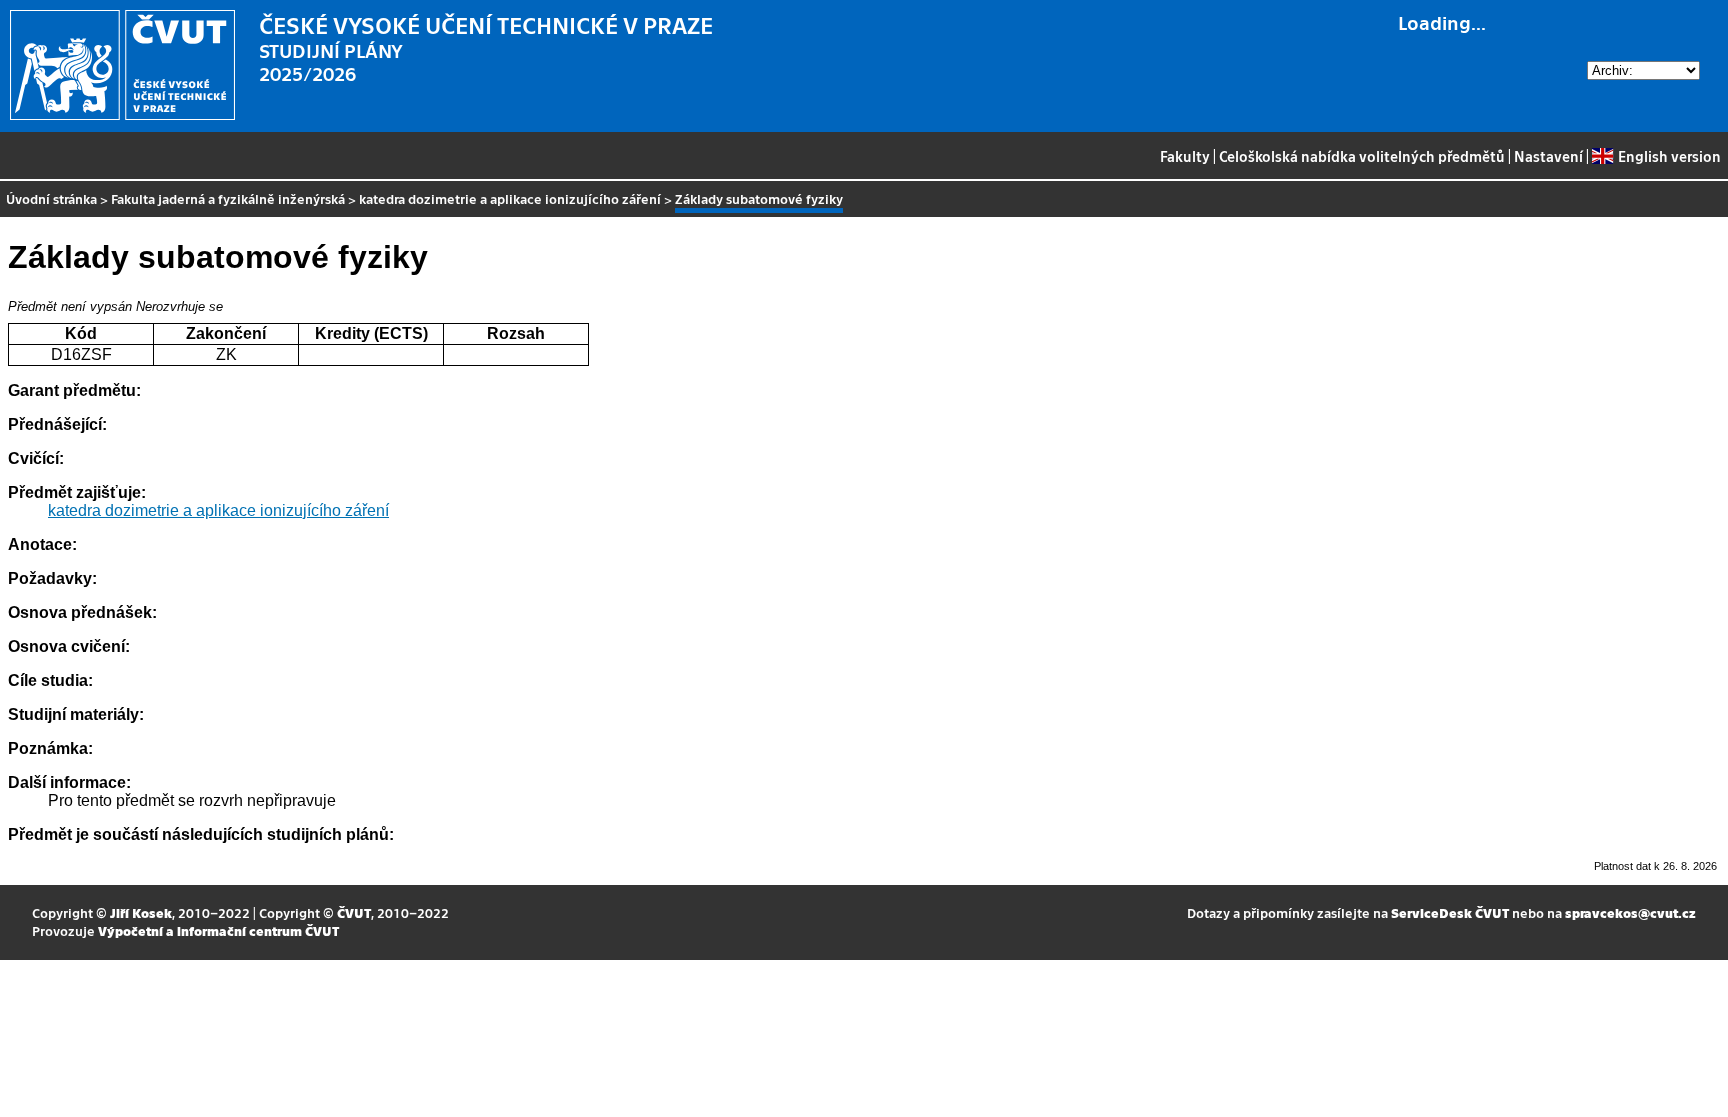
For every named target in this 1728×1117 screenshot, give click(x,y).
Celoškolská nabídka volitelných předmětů (1362, 156)
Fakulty (1185, 156)
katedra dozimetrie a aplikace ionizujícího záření (510, 198)
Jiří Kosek (141, 912)
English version (1669, 156)
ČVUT (354, 912)
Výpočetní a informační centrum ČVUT (218, 930)
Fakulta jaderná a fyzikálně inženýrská (228, 198)
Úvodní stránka (51, 198)
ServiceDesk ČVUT (1450, 912)
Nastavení (1548, 156)
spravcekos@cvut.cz (1630, 912)
